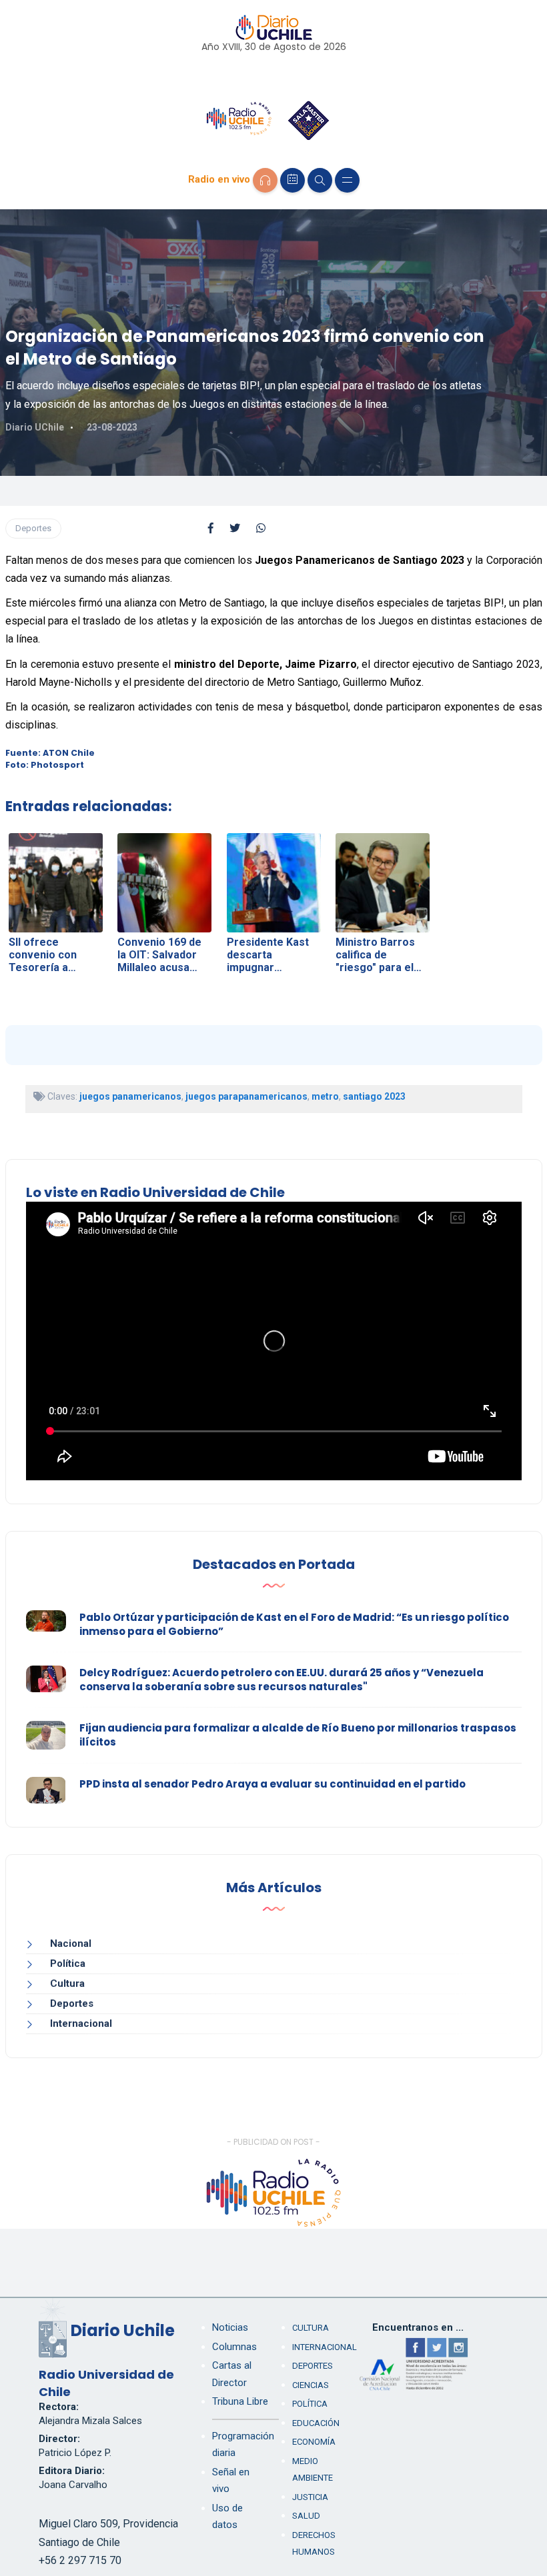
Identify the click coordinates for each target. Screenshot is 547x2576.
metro (325, 1096)
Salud (306, 2516)
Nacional (71, 1943)
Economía (314, 2442)
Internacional (81, 2023)
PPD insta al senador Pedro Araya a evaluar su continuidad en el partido (272, 1784)
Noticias (230, 2327)
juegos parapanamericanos (246, 1096)
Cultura (67, 1983)
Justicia (310, 2497)
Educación (316, 2423)
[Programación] (293, 180)
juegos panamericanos (130, 1096)
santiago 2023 (374, 1096)
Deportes (33, 528)
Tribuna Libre (240, 2401)
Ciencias (311, 2385)
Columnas (234, 2347)
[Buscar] (320, 180)
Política (68, 1963)
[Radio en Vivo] (265, 180)
